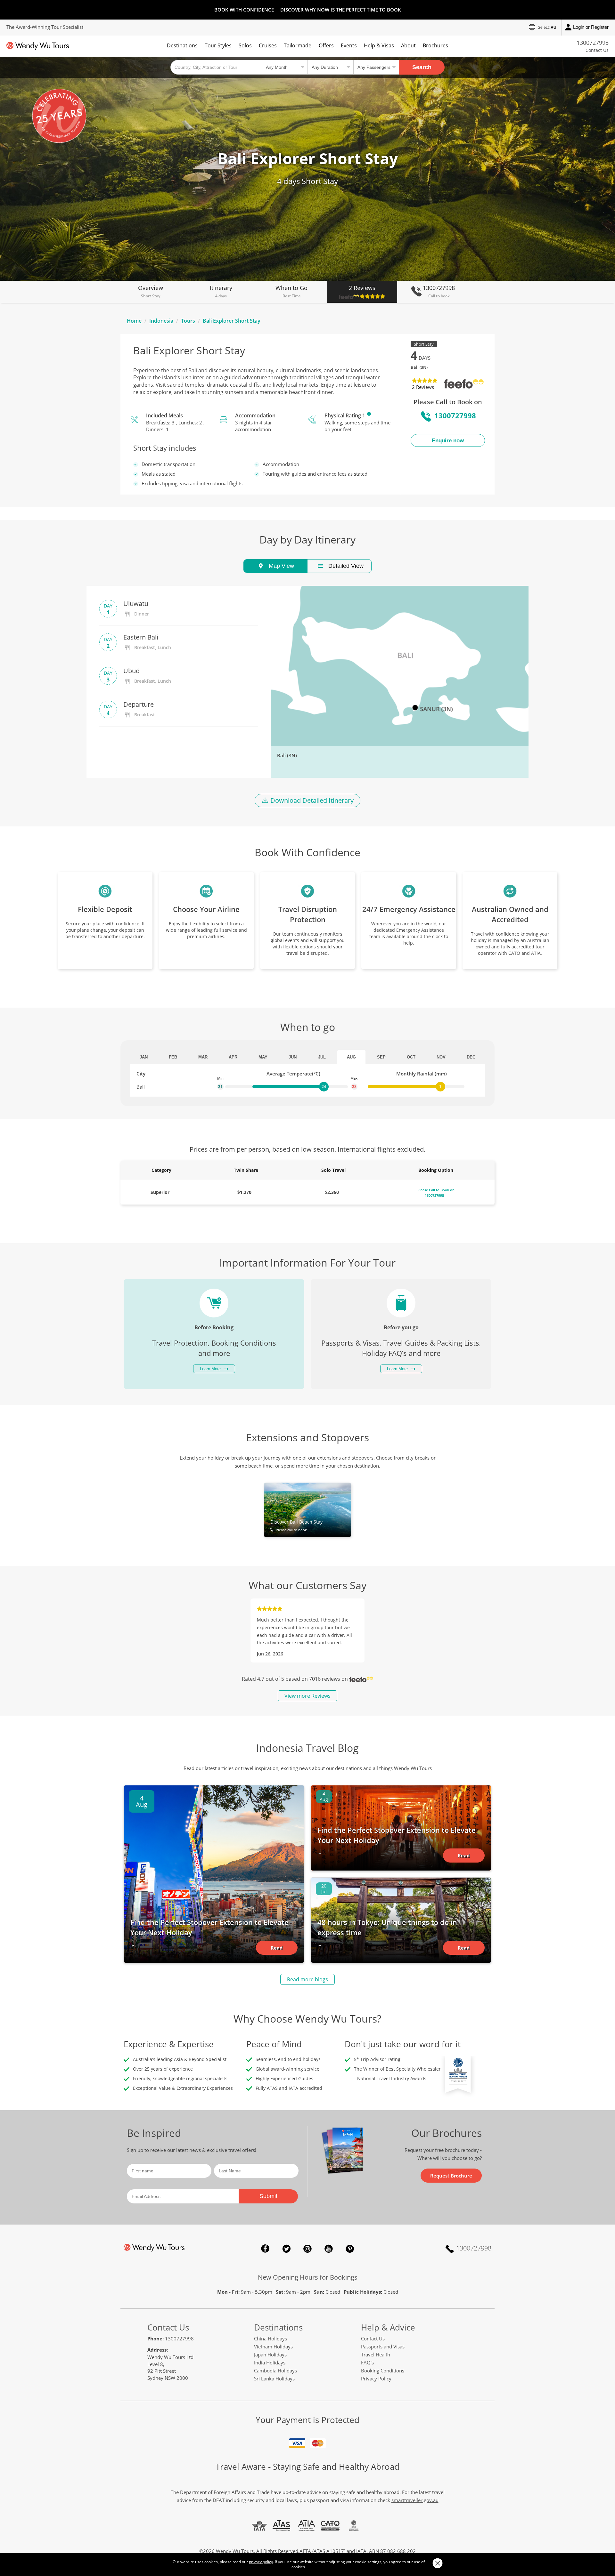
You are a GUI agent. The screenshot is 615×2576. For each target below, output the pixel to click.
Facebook (265, 2249)
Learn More (369, 414)
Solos (245, 45)
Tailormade (298, 45)
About (408, 45)
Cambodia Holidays (275, 2371)
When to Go (291, 291)
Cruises (268, 45)
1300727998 (593, 43)
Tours (188, 321)
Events (349, 45)
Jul (322, 1057)
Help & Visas (379, 45)
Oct (411, 1057)
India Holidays (270, 2363)
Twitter (286, 2249)
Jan (144, 1057)
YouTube (329, 2249)
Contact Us (597, 50)
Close (437, 2563)
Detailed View (345, 566)
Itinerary (221, 291)
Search (422, 67)
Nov (441, 1057)
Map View (281, 566)
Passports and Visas (383, 2347)
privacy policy (261, 2562)
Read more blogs (307, 1979)
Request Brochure (451, 2176)
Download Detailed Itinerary (311, 800)
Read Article (277, 1950)
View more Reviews (307, 1696)
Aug (351, 1057)
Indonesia (161, 321)
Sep (381, 1057)
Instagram (307, 2249)
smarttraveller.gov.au (415, 2500)
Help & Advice (388, 2327)
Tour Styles (218, 45)
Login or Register (591, 27)
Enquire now (448, 441)
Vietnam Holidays (273, 2347)
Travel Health (376, 2355)
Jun (293, 1057)
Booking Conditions (383, 2371)
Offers (326, 45)
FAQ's (367, 2363)
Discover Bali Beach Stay (296, 1525)
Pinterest (350, 2249)
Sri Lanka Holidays (274, 2379)
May (263, 1057)
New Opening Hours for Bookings (308, 2277)
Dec (471, 1057)
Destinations (182, 45)
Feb (173, 1057)
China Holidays (271, 2339)
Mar (203, 1057)
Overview (151, 291)
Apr (233, 1057)
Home (134, 321)
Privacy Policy (376, 2379)
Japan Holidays (270, 2355)
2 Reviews (362, 288)
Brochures (435, 45)
